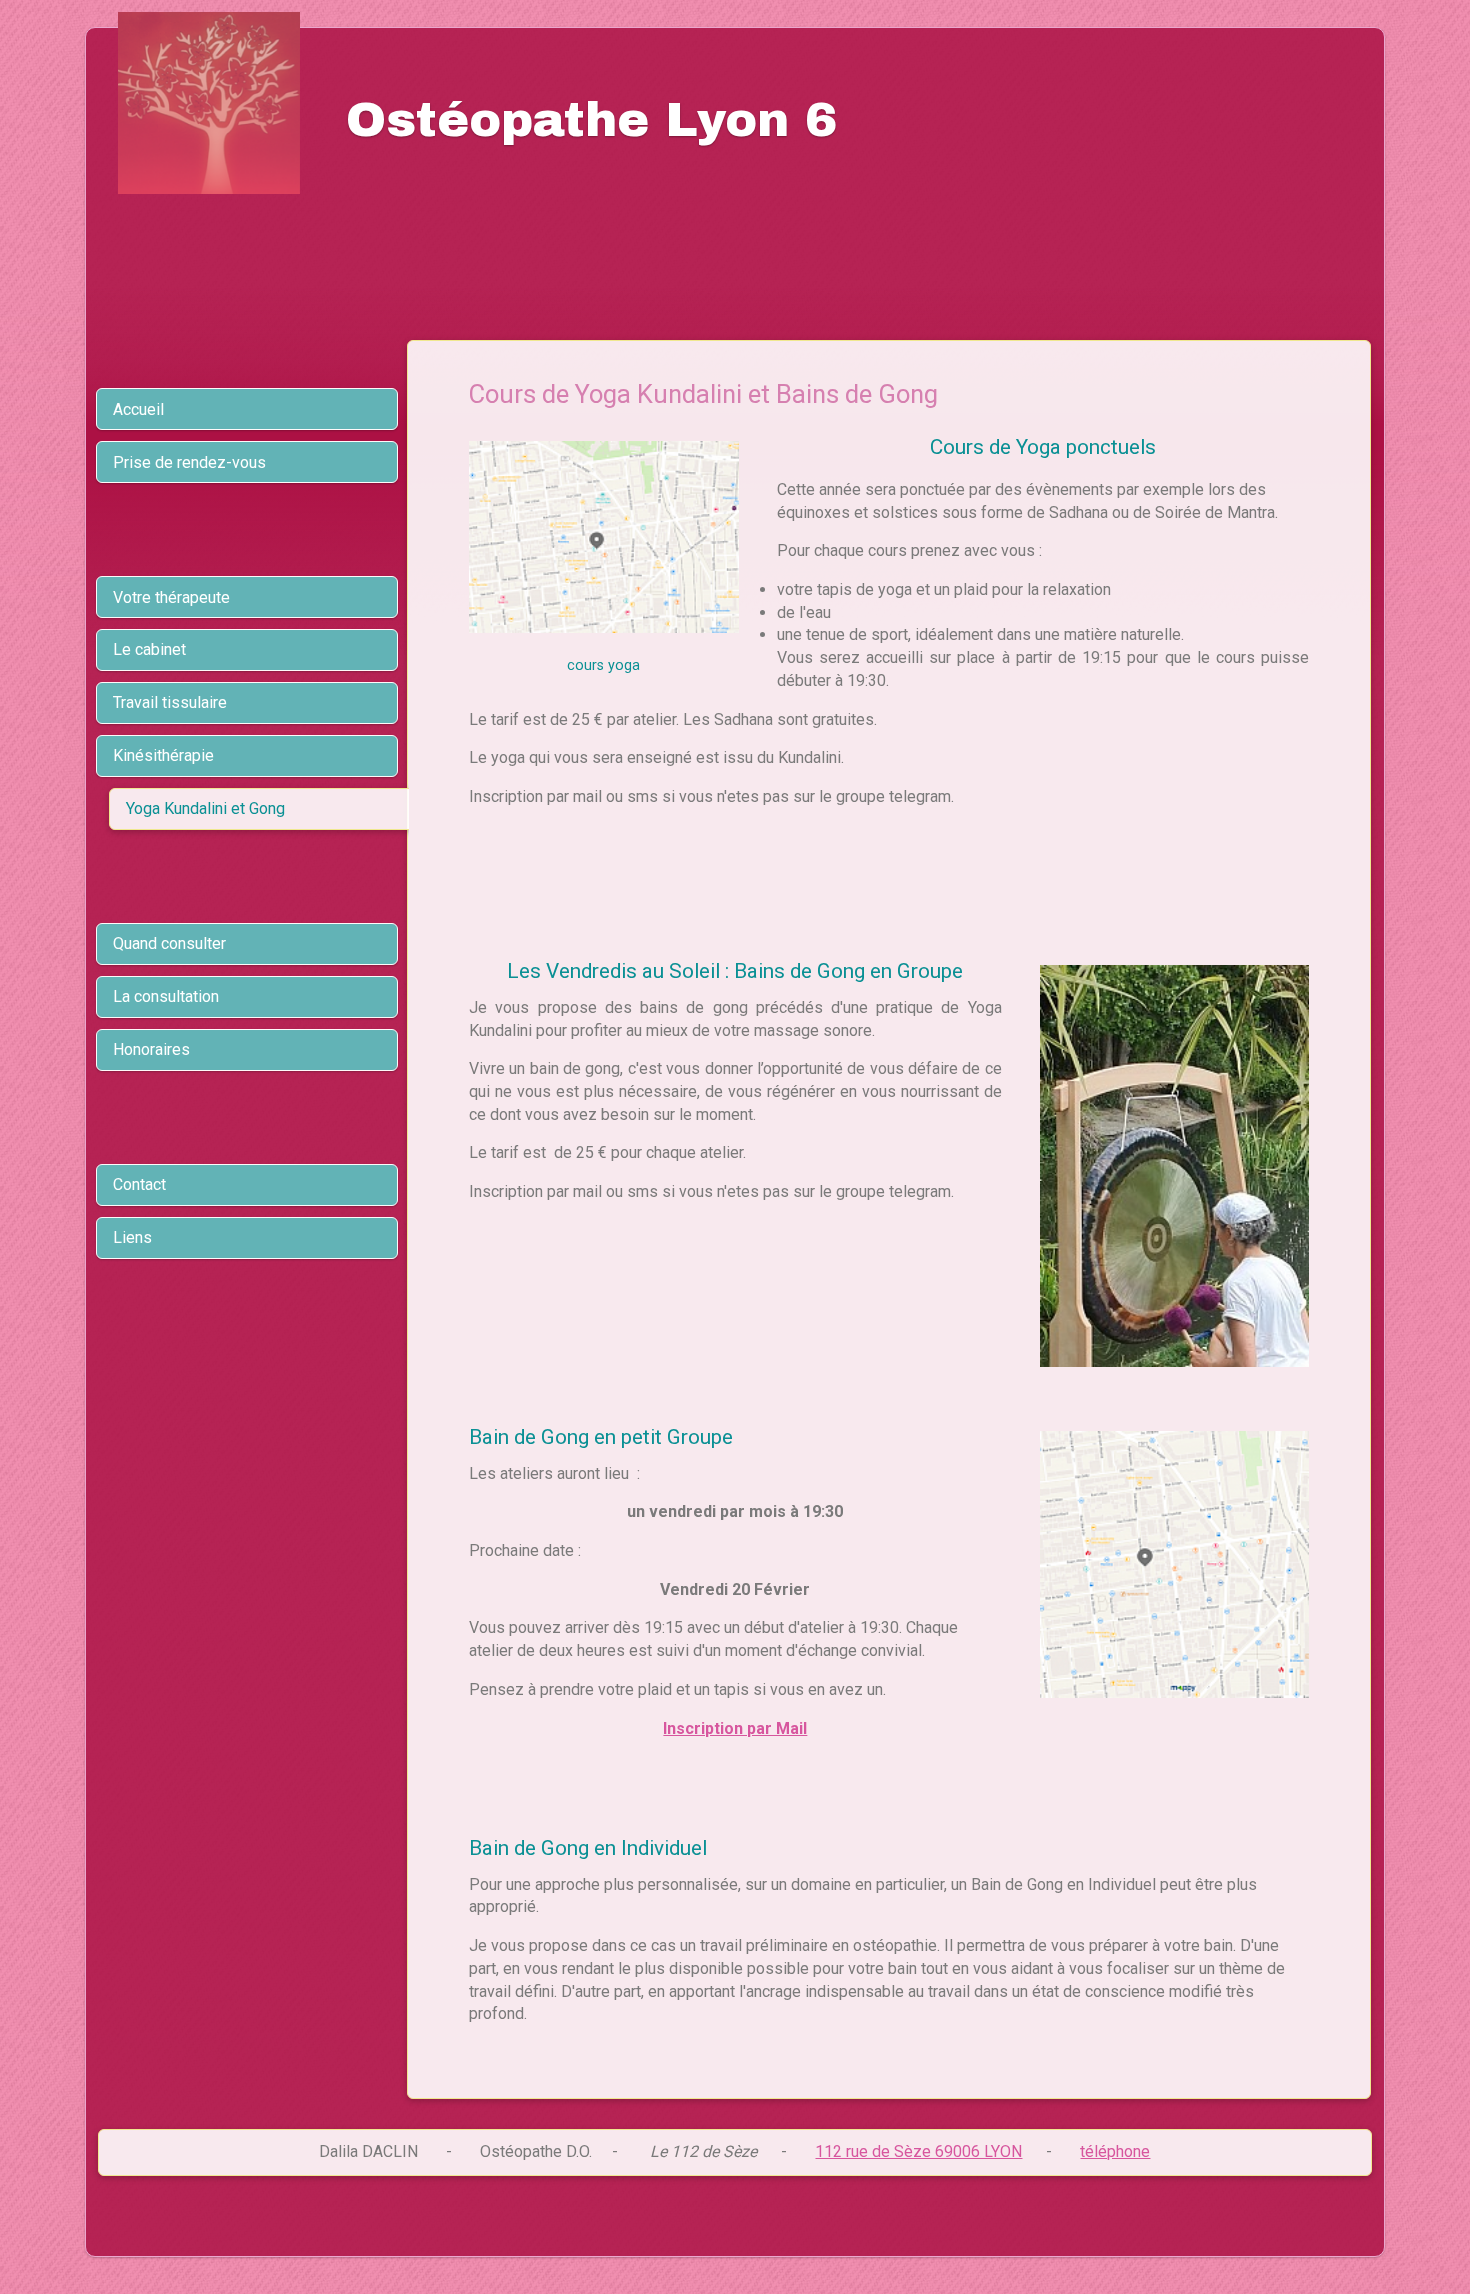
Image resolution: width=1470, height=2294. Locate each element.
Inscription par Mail (735, 1728)
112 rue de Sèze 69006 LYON (918, 2151)
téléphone (1115, 2151)
